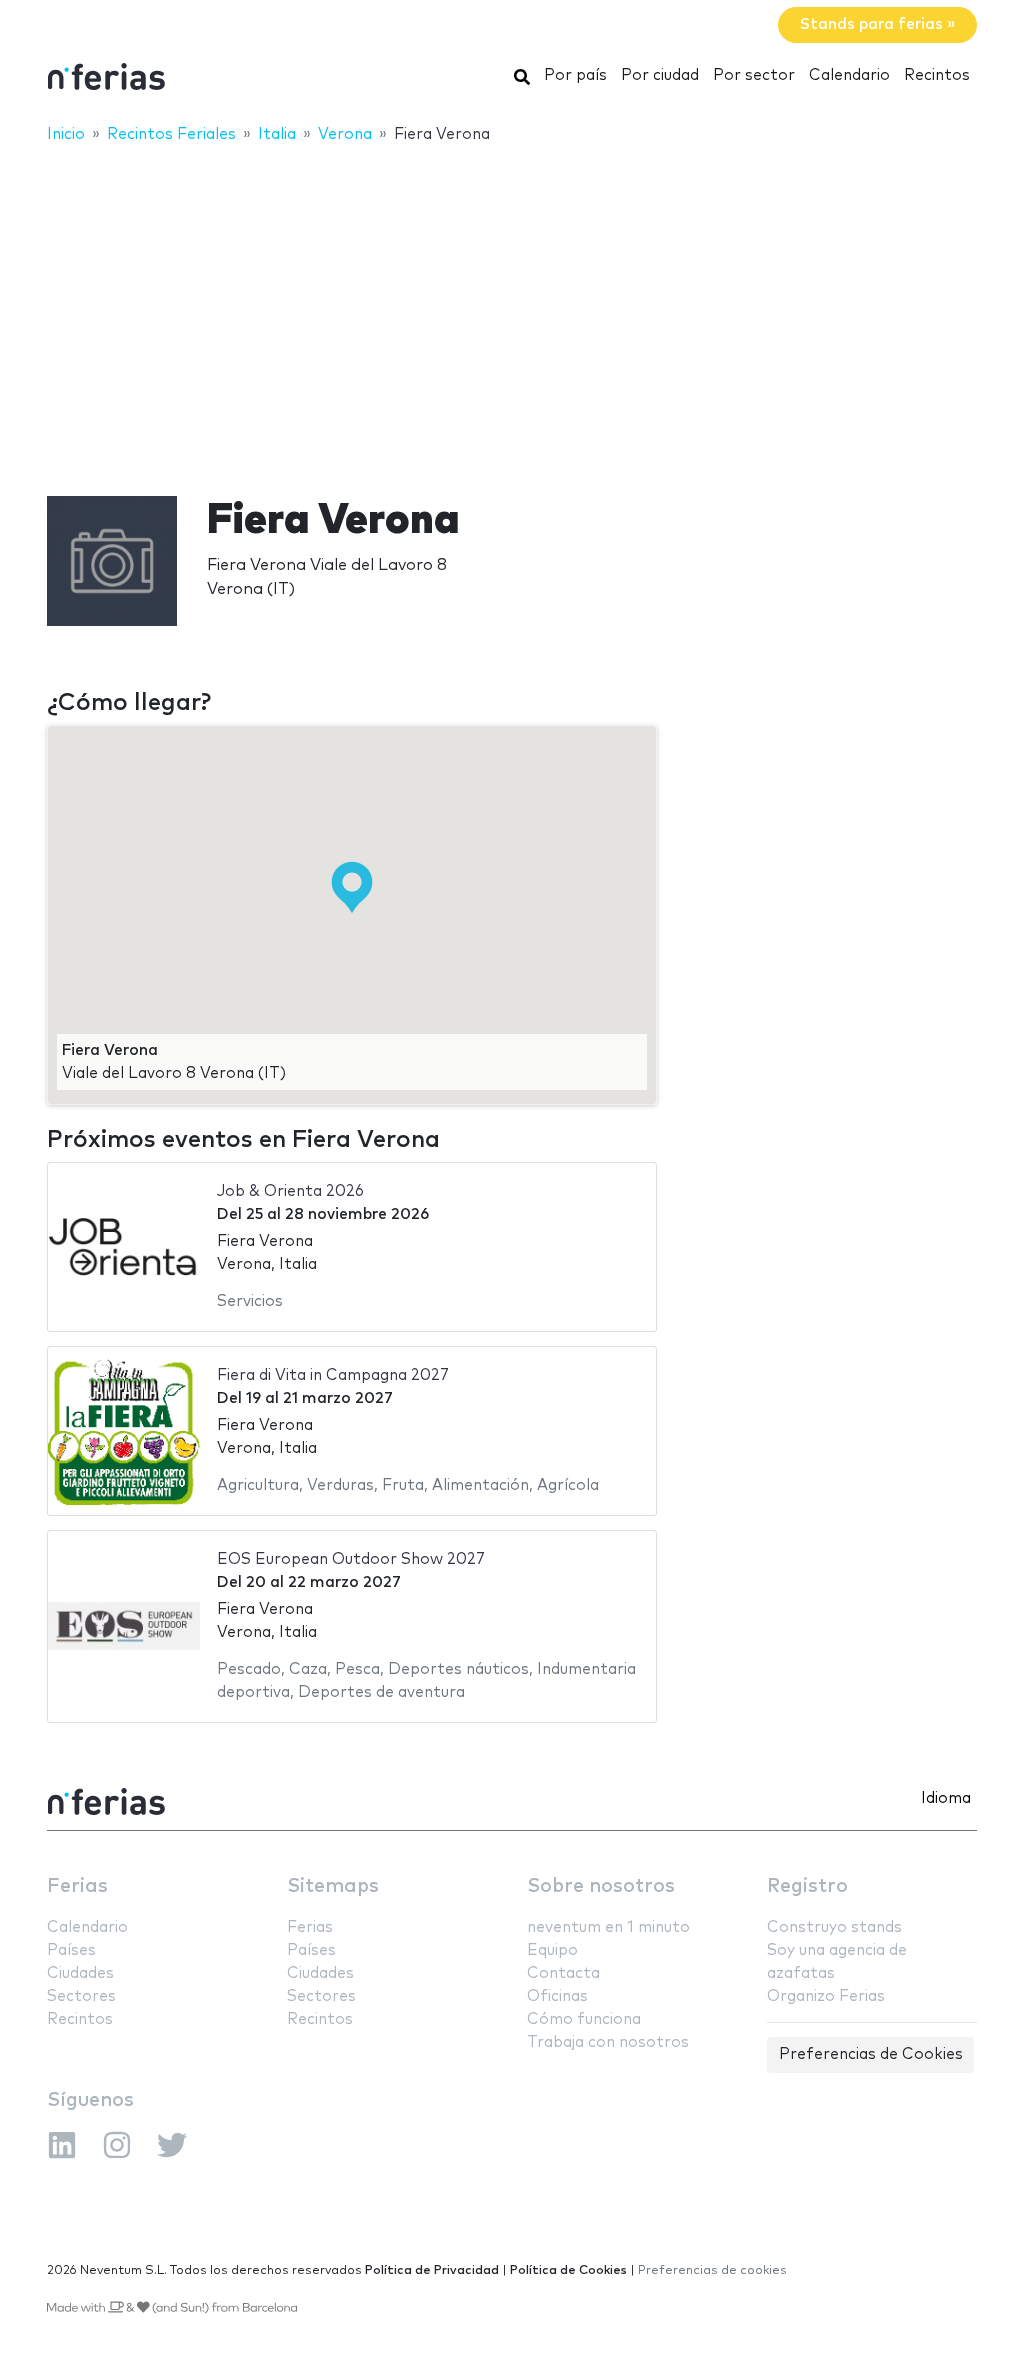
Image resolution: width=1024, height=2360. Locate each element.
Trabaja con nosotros (608, 2042)
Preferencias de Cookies (871, 2054)
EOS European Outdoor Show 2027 (351, 1559)
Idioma (946, 1798)
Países (71, 1950)
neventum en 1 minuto (608, 1927)
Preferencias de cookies (712, 2270)
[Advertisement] (512, 307)
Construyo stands (834, 1927)
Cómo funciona (584, 2019)
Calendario (849, 75)
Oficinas (557, 1996)
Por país (575, 75)
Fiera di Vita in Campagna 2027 (333, 1375)
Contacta (563, 1973)
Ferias (77, 1886)
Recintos (937, 75)
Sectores (81, 1996)
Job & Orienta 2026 (290, 1191)
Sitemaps (333, 1886)
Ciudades (80, 1973)
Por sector (754, 75)
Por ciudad (660, 75)
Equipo (552, 1950)
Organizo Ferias (826, 1996)
